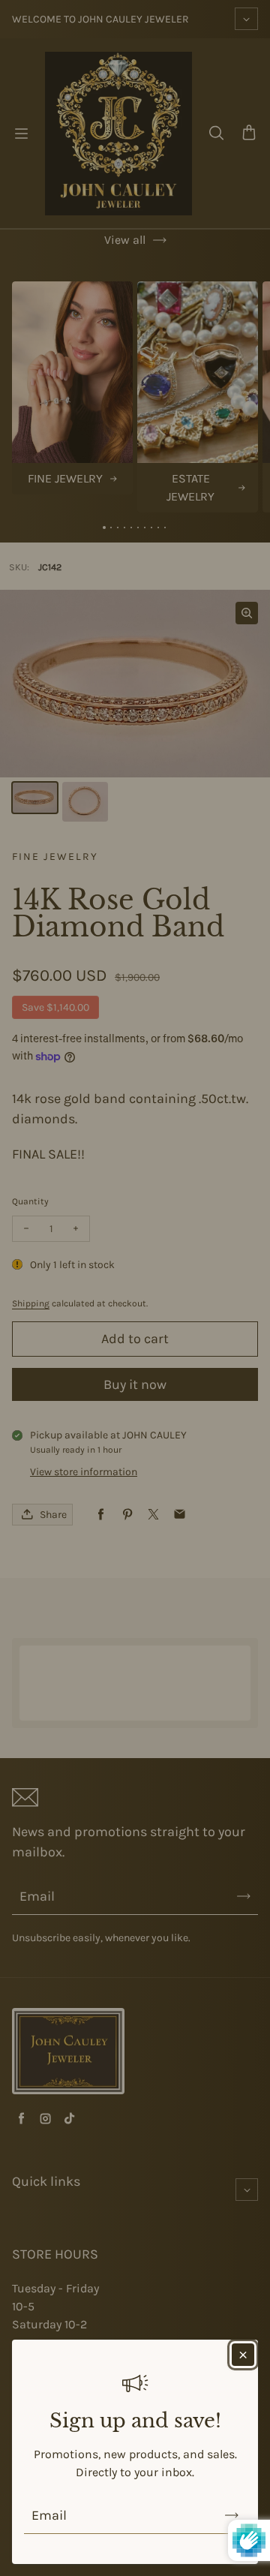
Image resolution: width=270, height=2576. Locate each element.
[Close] (243, 2355)
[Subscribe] (232, 2515)
